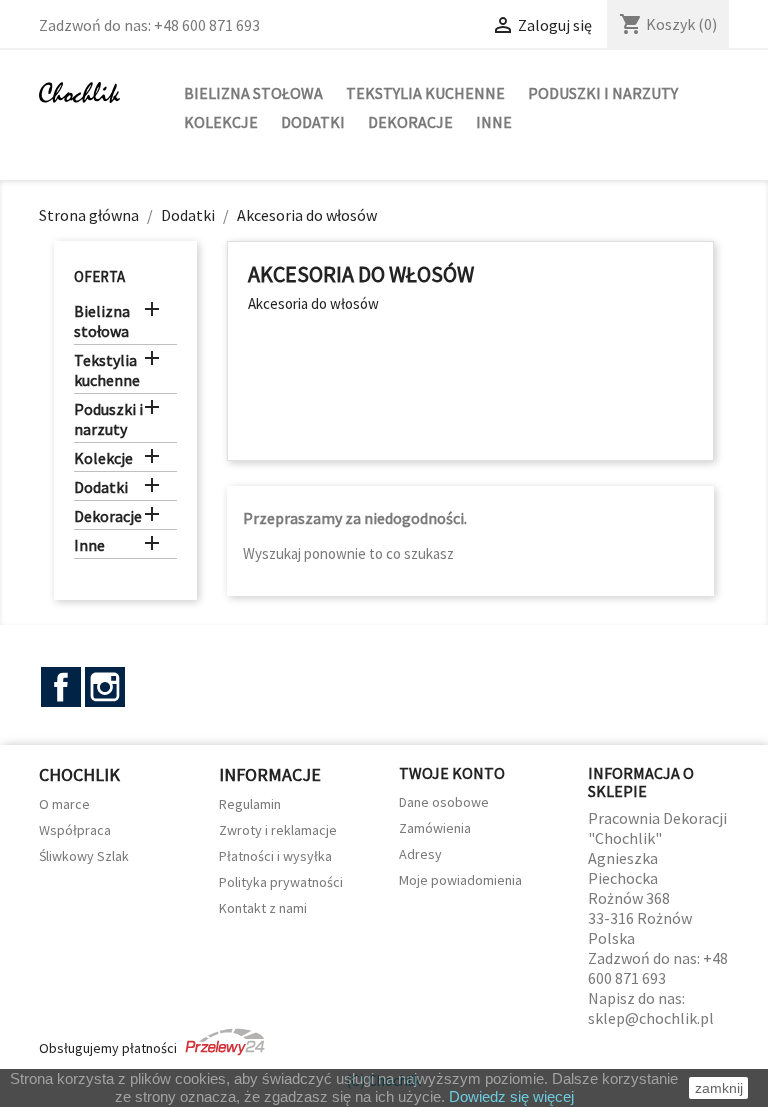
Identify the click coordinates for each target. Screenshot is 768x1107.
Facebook (61, 687)
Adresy (420, 854)
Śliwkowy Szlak (84, 856)
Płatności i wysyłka (275, 856)
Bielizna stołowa (253, 93)
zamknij (719, 1088)
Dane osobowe (444, 802)
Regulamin (250, 804)
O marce (64, 804)
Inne (494, 122)
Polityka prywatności (281, 882)
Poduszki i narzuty (603, 93)
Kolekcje (221, 122)
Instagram (105, 687)
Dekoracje (410, 122)
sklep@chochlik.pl (651, 1018)
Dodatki (313, 122)
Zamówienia (435, 828)
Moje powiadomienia (460, 880)
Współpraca (75, 830)
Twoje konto (452, 773)
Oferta (99, 276)
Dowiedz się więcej (511, 1096)
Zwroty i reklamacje (278, 830)
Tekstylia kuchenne (425, 93)
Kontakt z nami (263, 908)
